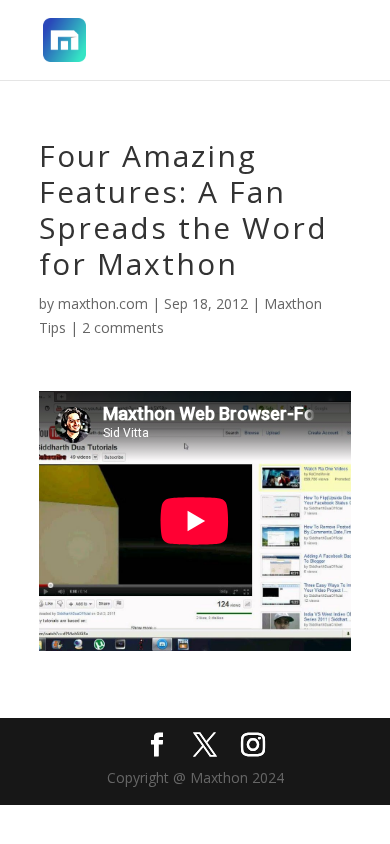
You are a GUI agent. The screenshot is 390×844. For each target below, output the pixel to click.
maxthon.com (103, 303)
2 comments (123, 327)
